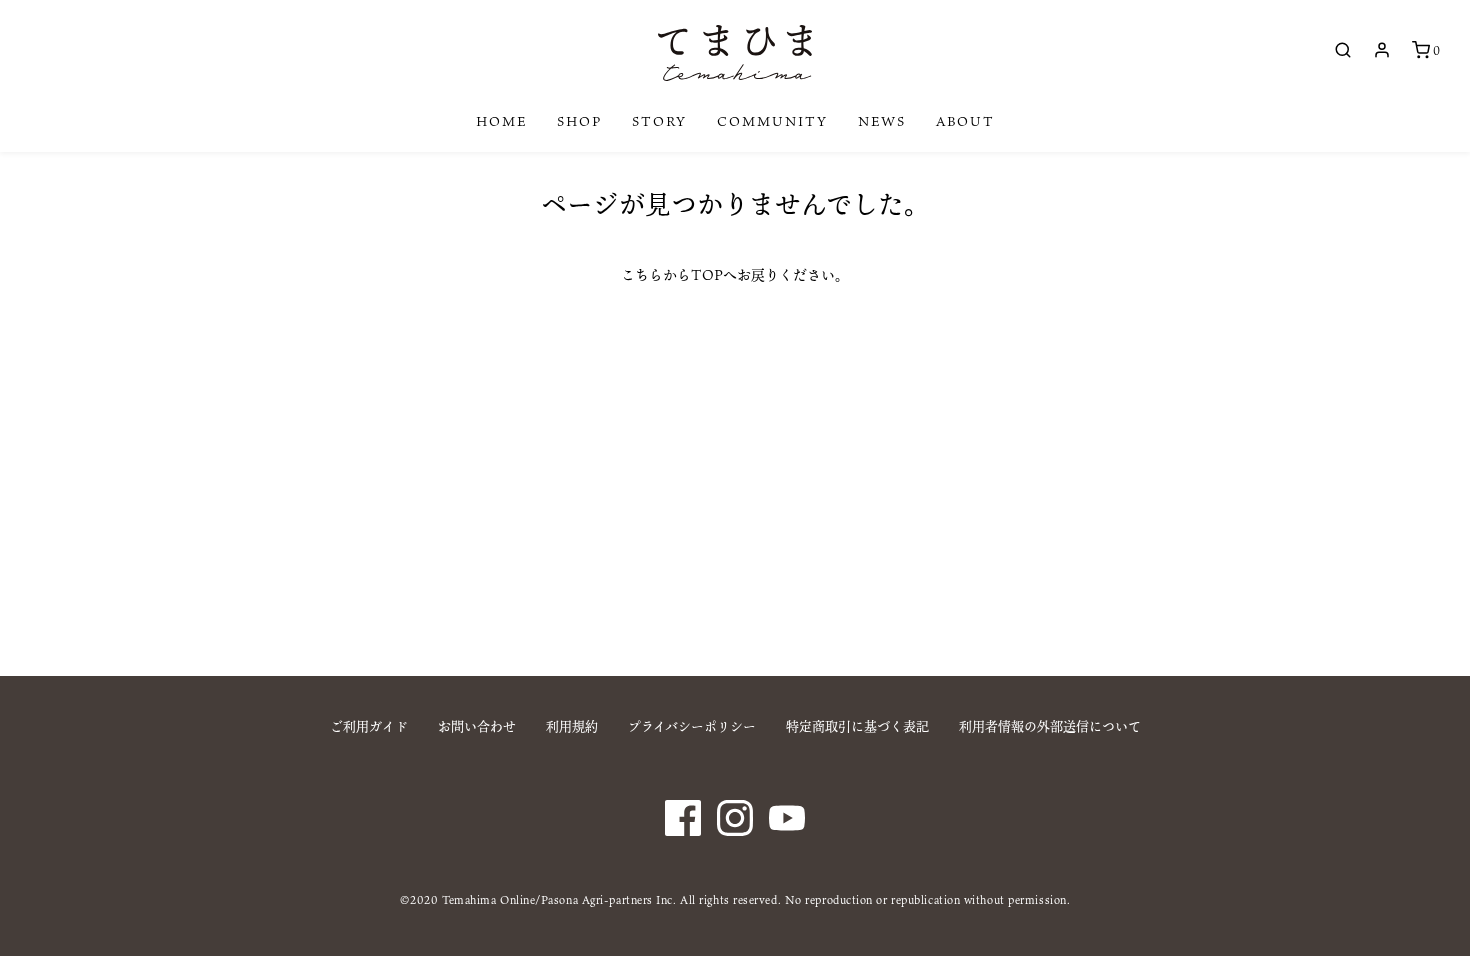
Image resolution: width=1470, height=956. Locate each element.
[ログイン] (1382, 50)
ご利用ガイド (369, 726)
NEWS (882, 121)
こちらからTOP (672, 274)
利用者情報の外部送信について (1050, 726)
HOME (501, 121)
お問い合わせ (477, 726)
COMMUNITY (772, 121)
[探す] (1343, 50)
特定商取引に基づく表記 (857, 726)
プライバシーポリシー (692, 726)
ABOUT (965, 121)
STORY (659, 121)
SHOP (579, 121)
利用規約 (572, 726)
